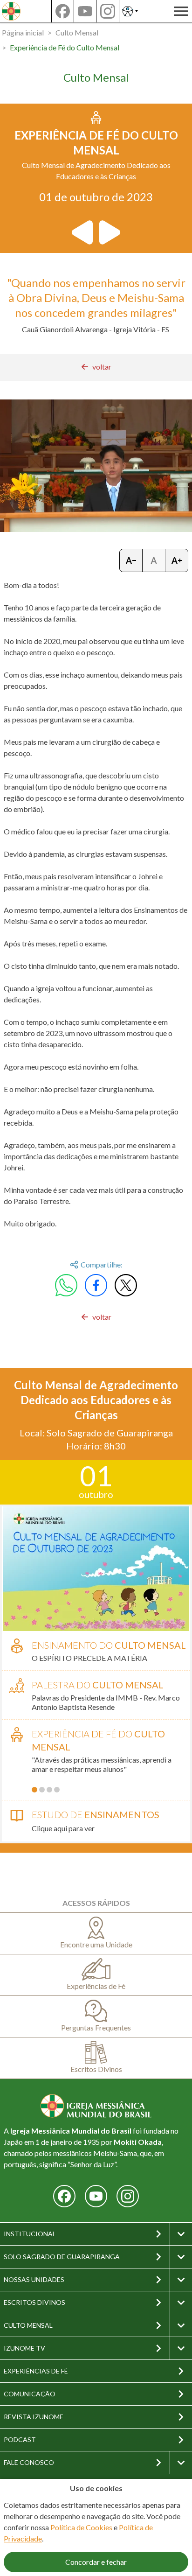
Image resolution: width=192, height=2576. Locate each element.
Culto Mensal (77, 32)
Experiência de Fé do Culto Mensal (65, 47)
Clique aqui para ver (63, 1828)
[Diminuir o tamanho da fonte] (131, 560)
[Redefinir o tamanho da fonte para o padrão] (154, 560)
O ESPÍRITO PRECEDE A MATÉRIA (89, 1658)
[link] (96, 367)
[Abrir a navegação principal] (181, 11)
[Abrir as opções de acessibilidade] (130, 11)
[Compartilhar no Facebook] (96, 1285)
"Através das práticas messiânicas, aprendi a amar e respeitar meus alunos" (102, 1764)
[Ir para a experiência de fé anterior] (83, 232)
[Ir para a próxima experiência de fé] (109, 232)
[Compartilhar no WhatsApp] (66, 1285)
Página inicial (23, 32)
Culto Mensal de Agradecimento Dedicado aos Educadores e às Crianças (96, 1400)
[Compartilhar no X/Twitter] (126, 1285)
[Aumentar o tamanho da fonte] (177, 560)
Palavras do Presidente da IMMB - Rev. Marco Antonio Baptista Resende (106, 1702)
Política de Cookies (81, 2527)
